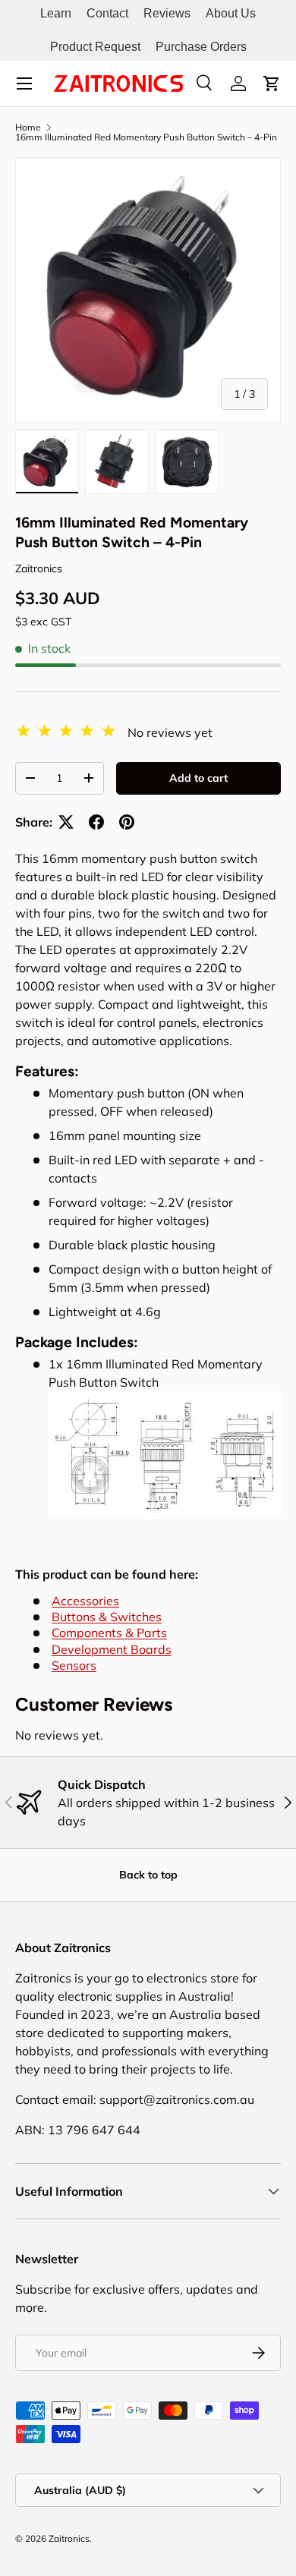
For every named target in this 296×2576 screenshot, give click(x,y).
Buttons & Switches (107, 1617)
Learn (56, 13)
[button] (272, 83)
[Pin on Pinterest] (127, 822)
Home (28, 128)
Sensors (74, 1665)
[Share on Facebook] (96, 822)
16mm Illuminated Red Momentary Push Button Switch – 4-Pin (146, 137)
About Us (231, 13)
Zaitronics (39, 568)
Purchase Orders (201, 47)
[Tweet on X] (66, 822)
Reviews (167, 13)
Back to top (148, 1875)
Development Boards (112, 1649)
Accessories (85, 1601)
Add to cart (198, 778)
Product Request (95, 47)
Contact (107, 13)
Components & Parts (109, 1633)
